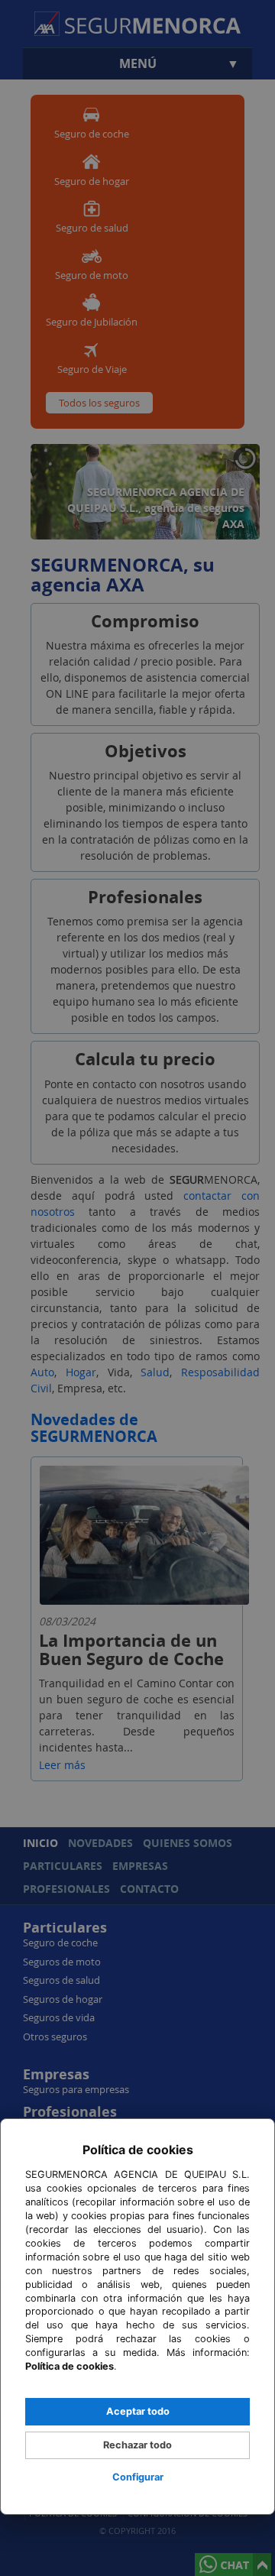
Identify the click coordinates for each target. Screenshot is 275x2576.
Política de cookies (70, 2366)
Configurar (138, 2477)
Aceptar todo (138, 2411)
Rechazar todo (137, 2445)
